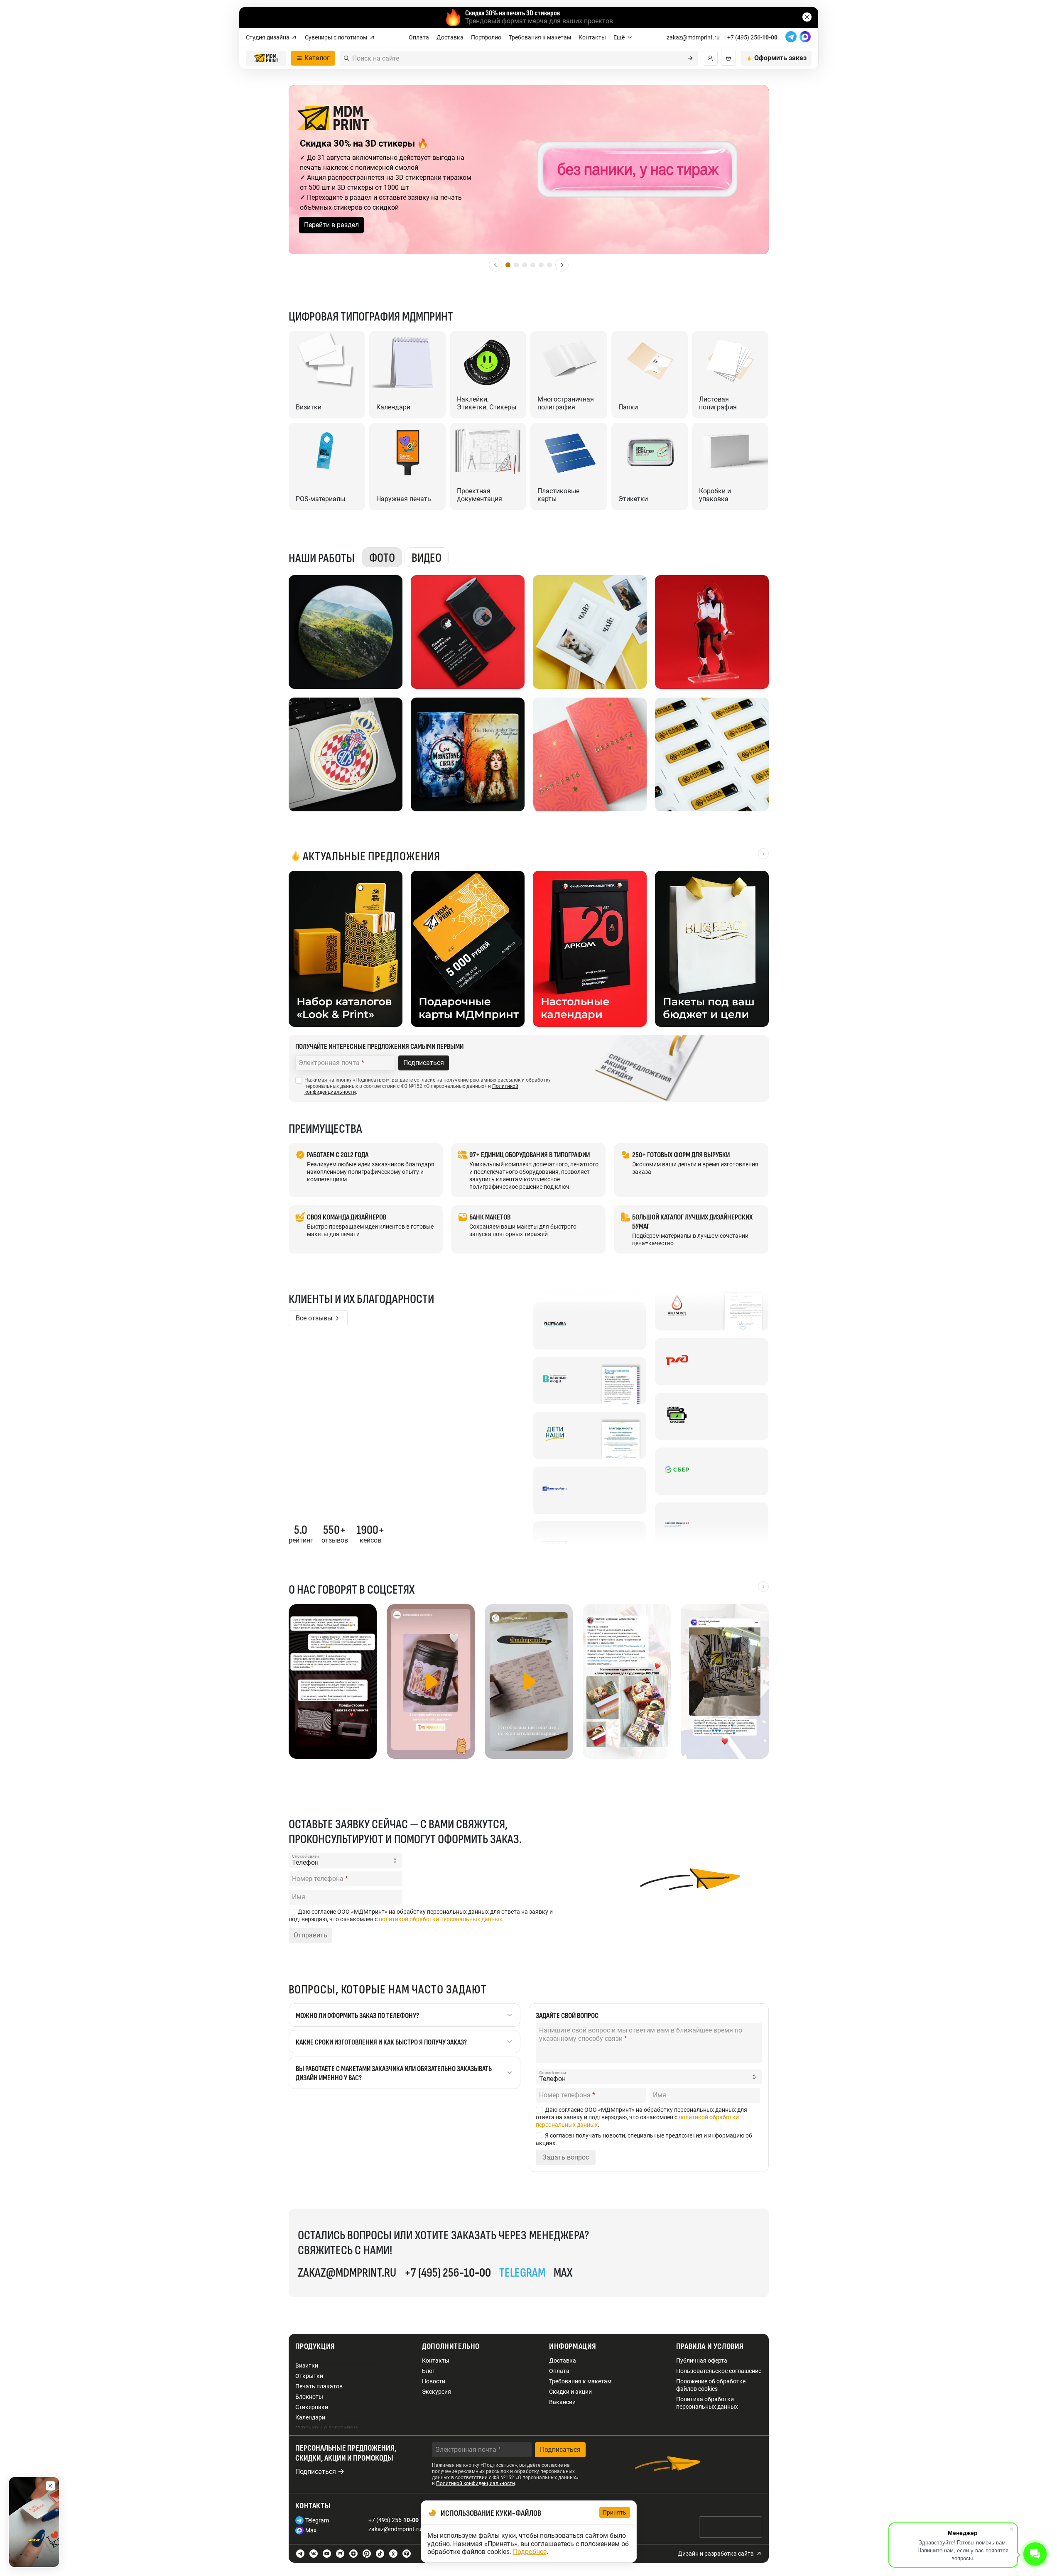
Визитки (307, 2365)
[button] (495, 265)
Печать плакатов (319, 2386)
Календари (310, 2417)
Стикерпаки (312, 2407)
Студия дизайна (268, 37)
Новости (434, 2381)
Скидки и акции (570, 2392)
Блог (428, 2371)
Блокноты (309, 2397)
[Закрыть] (50, 2486)
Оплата (419, 37)
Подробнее (530, 2552)
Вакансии (562, 2402)
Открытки (309, 2376)
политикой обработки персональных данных (440, 1919)
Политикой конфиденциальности (476, 2483)
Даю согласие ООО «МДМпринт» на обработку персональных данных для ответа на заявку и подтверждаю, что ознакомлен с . (421, 1915)
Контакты (592, 37)
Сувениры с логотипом (336, 37)
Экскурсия (437, 2392)
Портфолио (486, 37)
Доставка (450, 37)
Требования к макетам (540, 37)
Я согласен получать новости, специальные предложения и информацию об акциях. (644, 2139)
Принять (615, 2512)
